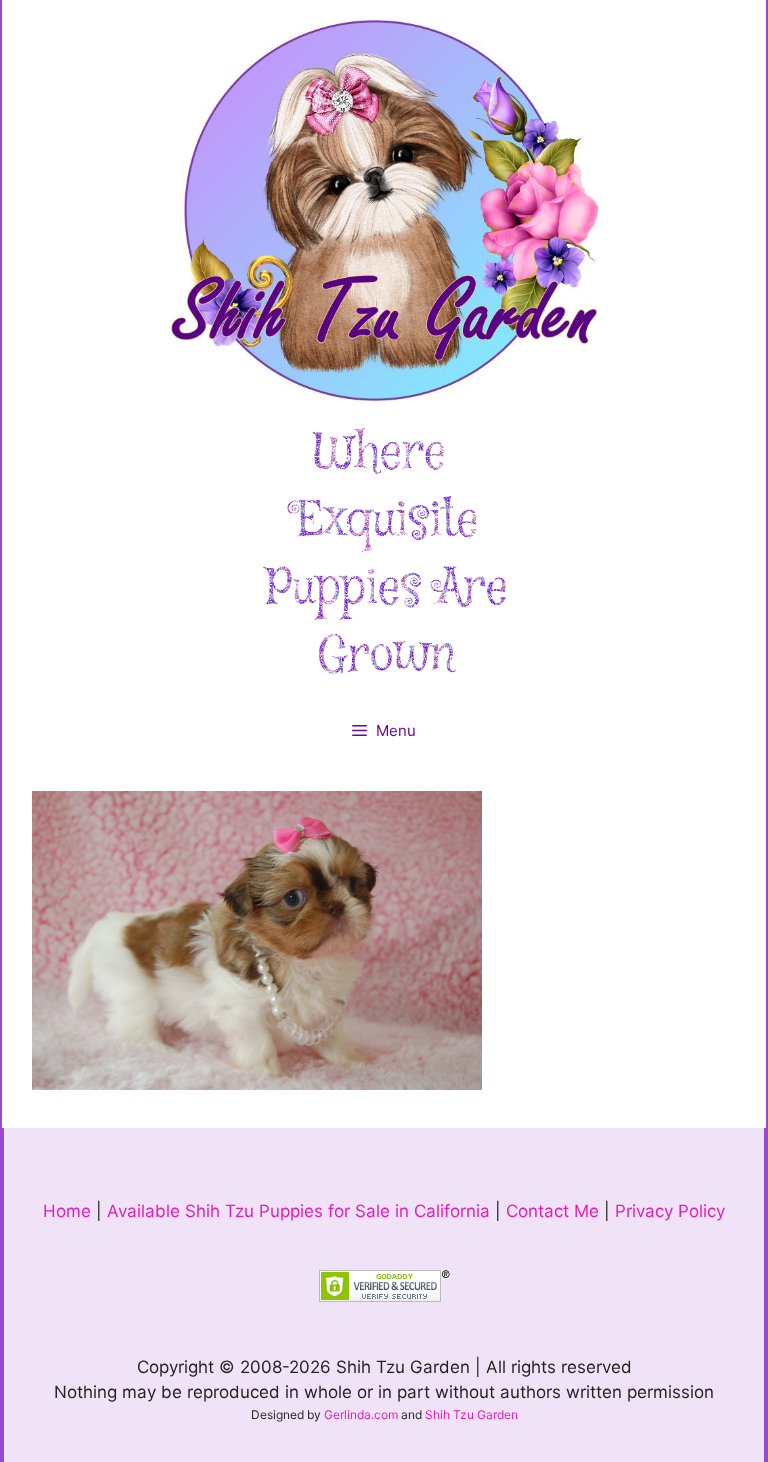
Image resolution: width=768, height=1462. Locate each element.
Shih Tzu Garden (471, 1414)
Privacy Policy (670, 1211)
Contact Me (552, 1211)
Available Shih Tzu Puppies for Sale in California (298, 1211)
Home (67, 1211)
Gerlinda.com (361, 1414)
